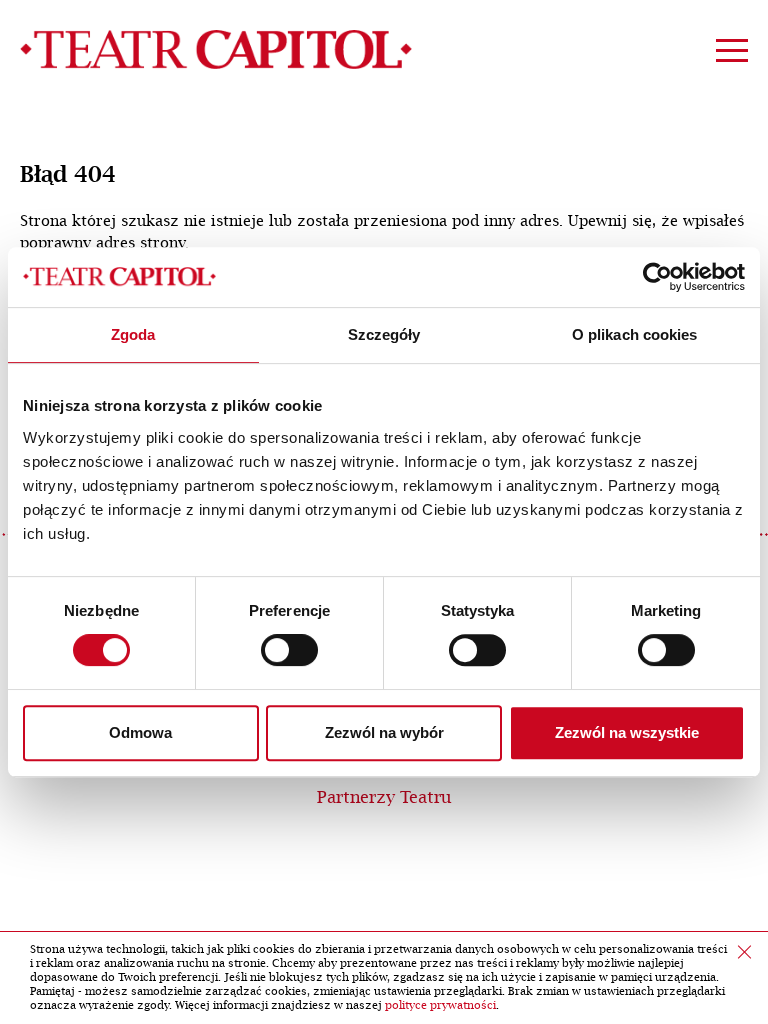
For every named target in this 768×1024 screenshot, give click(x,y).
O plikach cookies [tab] (635, 334)
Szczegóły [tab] (384, 334)
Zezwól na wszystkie (627, 732)
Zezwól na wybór (384, 732)
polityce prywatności (440, 1005)
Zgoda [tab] (133, 334)
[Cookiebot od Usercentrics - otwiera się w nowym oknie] (657, 277)
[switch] (289, 650)
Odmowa (140, 732)
